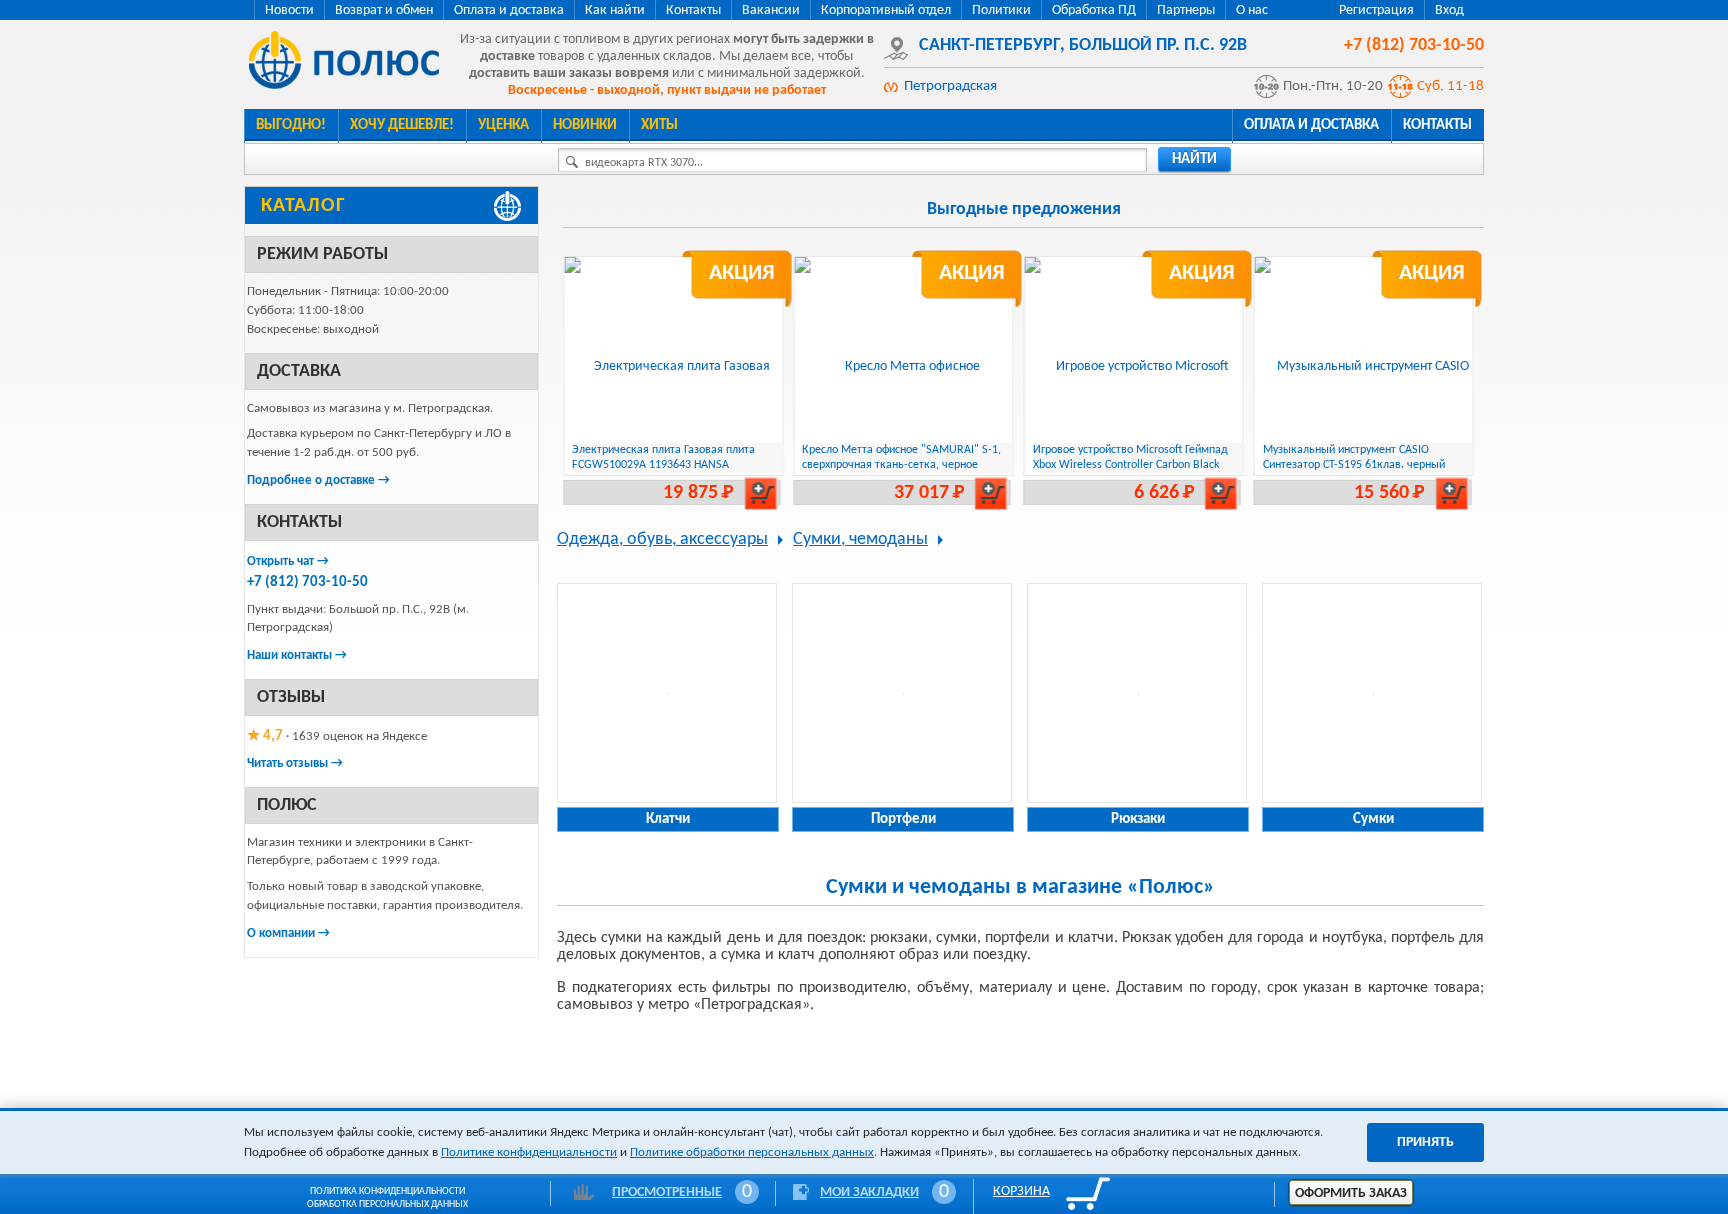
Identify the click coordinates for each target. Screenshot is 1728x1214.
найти (1194, 159)
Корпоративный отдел (886, 10)
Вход (1449, 10)
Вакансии (771, 10)
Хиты (659, 125)
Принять (1425, 1142)
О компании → (288, 933)
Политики (1001, 10)
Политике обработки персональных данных (752, 1152)
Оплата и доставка (509, 10)
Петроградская (950, 86)
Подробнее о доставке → (318, 480)
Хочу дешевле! (402, 125)
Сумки (1373, 819)
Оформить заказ (1351, 1193)
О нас (1252, 10)
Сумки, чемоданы (860, 539)
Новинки (585, 125)
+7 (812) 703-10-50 (307, 582)
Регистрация (1376, 10)
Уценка (503, 125)
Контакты (693, 10)
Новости (289, 10)
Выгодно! (291, 125)
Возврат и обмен (384, 10)
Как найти (615, 10)
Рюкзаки (1138, 819)
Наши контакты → (297, 655)
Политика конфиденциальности (387, 1191)
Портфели (903, 819)
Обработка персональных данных (387, 1204)
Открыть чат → (288, 561)
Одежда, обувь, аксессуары (662, 539)
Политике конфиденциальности (529, 1152)
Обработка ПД (1094, 10)
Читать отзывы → (295, 763)
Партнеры (1186, 10)
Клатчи (668, 819)
